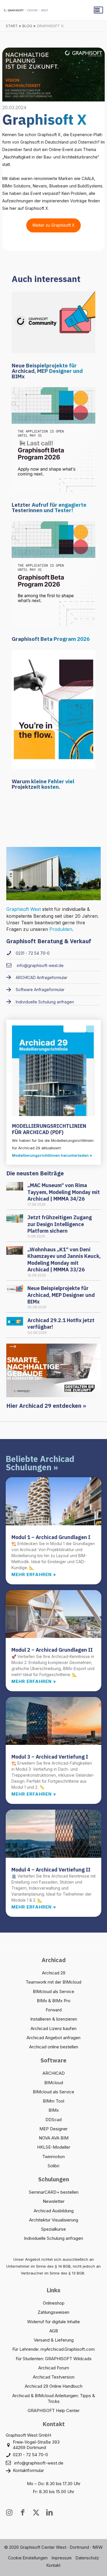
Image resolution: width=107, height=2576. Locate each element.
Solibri (53, 2166)
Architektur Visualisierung (54, 2220)
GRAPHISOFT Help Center (54, 2410)
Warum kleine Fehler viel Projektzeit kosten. (43, 784)
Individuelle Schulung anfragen (53, 2238)
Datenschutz (87, 2558)
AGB (54, 2331)
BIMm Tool (53, 2101)
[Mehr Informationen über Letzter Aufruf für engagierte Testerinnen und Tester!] (53, 439)
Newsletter (54, 2201)
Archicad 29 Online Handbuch (54, 2386)
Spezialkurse (53, 2229)
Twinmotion (53, 2157)
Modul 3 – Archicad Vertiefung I (50, 1757)
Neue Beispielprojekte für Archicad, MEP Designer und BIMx (47, 371)
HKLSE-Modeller (54, 2147)
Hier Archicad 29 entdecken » (46, 1406)
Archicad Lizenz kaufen (53, 2028)
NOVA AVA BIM (54, 2138)
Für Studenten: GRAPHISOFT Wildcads (54, 2359)
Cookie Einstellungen (28, 2558)
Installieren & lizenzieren (54, 2019)
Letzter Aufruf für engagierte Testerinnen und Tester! (49, 507)
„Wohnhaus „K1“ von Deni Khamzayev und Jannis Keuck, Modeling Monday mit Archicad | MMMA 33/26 (64, 1259)
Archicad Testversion (54, 2377)
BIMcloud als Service (53, 1991)
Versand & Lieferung (54, 2340)
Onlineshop (54, 2303)
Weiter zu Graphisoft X (53, 225)
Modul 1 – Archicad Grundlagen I (51, 1537)
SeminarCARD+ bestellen (54, 2192)
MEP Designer (53, 2129)
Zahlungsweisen (53, 2312)
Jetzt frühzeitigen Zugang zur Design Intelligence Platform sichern (60, 1224)
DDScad (53, 2120)
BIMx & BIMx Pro (54, 2001)
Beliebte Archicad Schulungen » (40, 1463)
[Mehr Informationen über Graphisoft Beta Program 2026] (53, 573)
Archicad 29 (54, 1973)
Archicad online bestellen (54, 2047)
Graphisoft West (24, 909)
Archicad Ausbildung (54, 2211)
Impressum (62, 2558)
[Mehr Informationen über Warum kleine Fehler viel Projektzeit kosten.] (53, 709)
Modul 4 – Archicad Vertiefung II (51, 1870)
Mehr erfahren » (34, 1574)
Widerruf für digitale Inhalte (53, 2322)
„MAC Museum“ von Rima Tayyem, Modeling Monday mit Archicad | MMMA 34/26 (64, 1192)
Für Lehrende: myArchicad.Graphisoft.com (53, 2349)
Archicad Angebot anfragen (53, 2038)
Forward (54, 2010)
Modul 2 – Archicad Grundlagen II (52, 1650)
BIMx (54, 2110)
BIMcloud (54, 2083)
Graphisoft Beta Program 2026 (51, 639)
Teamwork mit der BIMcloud (53, 1982)
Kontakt (53, 2565)
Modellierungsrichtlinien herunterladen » (52, 1155)
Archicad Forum (54, 2368)
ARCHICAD (54, 2073)
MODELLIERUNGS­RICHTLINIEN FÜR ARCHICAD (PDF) (49, 1129)
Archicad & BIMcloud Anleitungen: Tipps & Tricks (54, 2398)
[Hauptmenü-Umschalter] (98, 10)
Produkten (61, 929)
